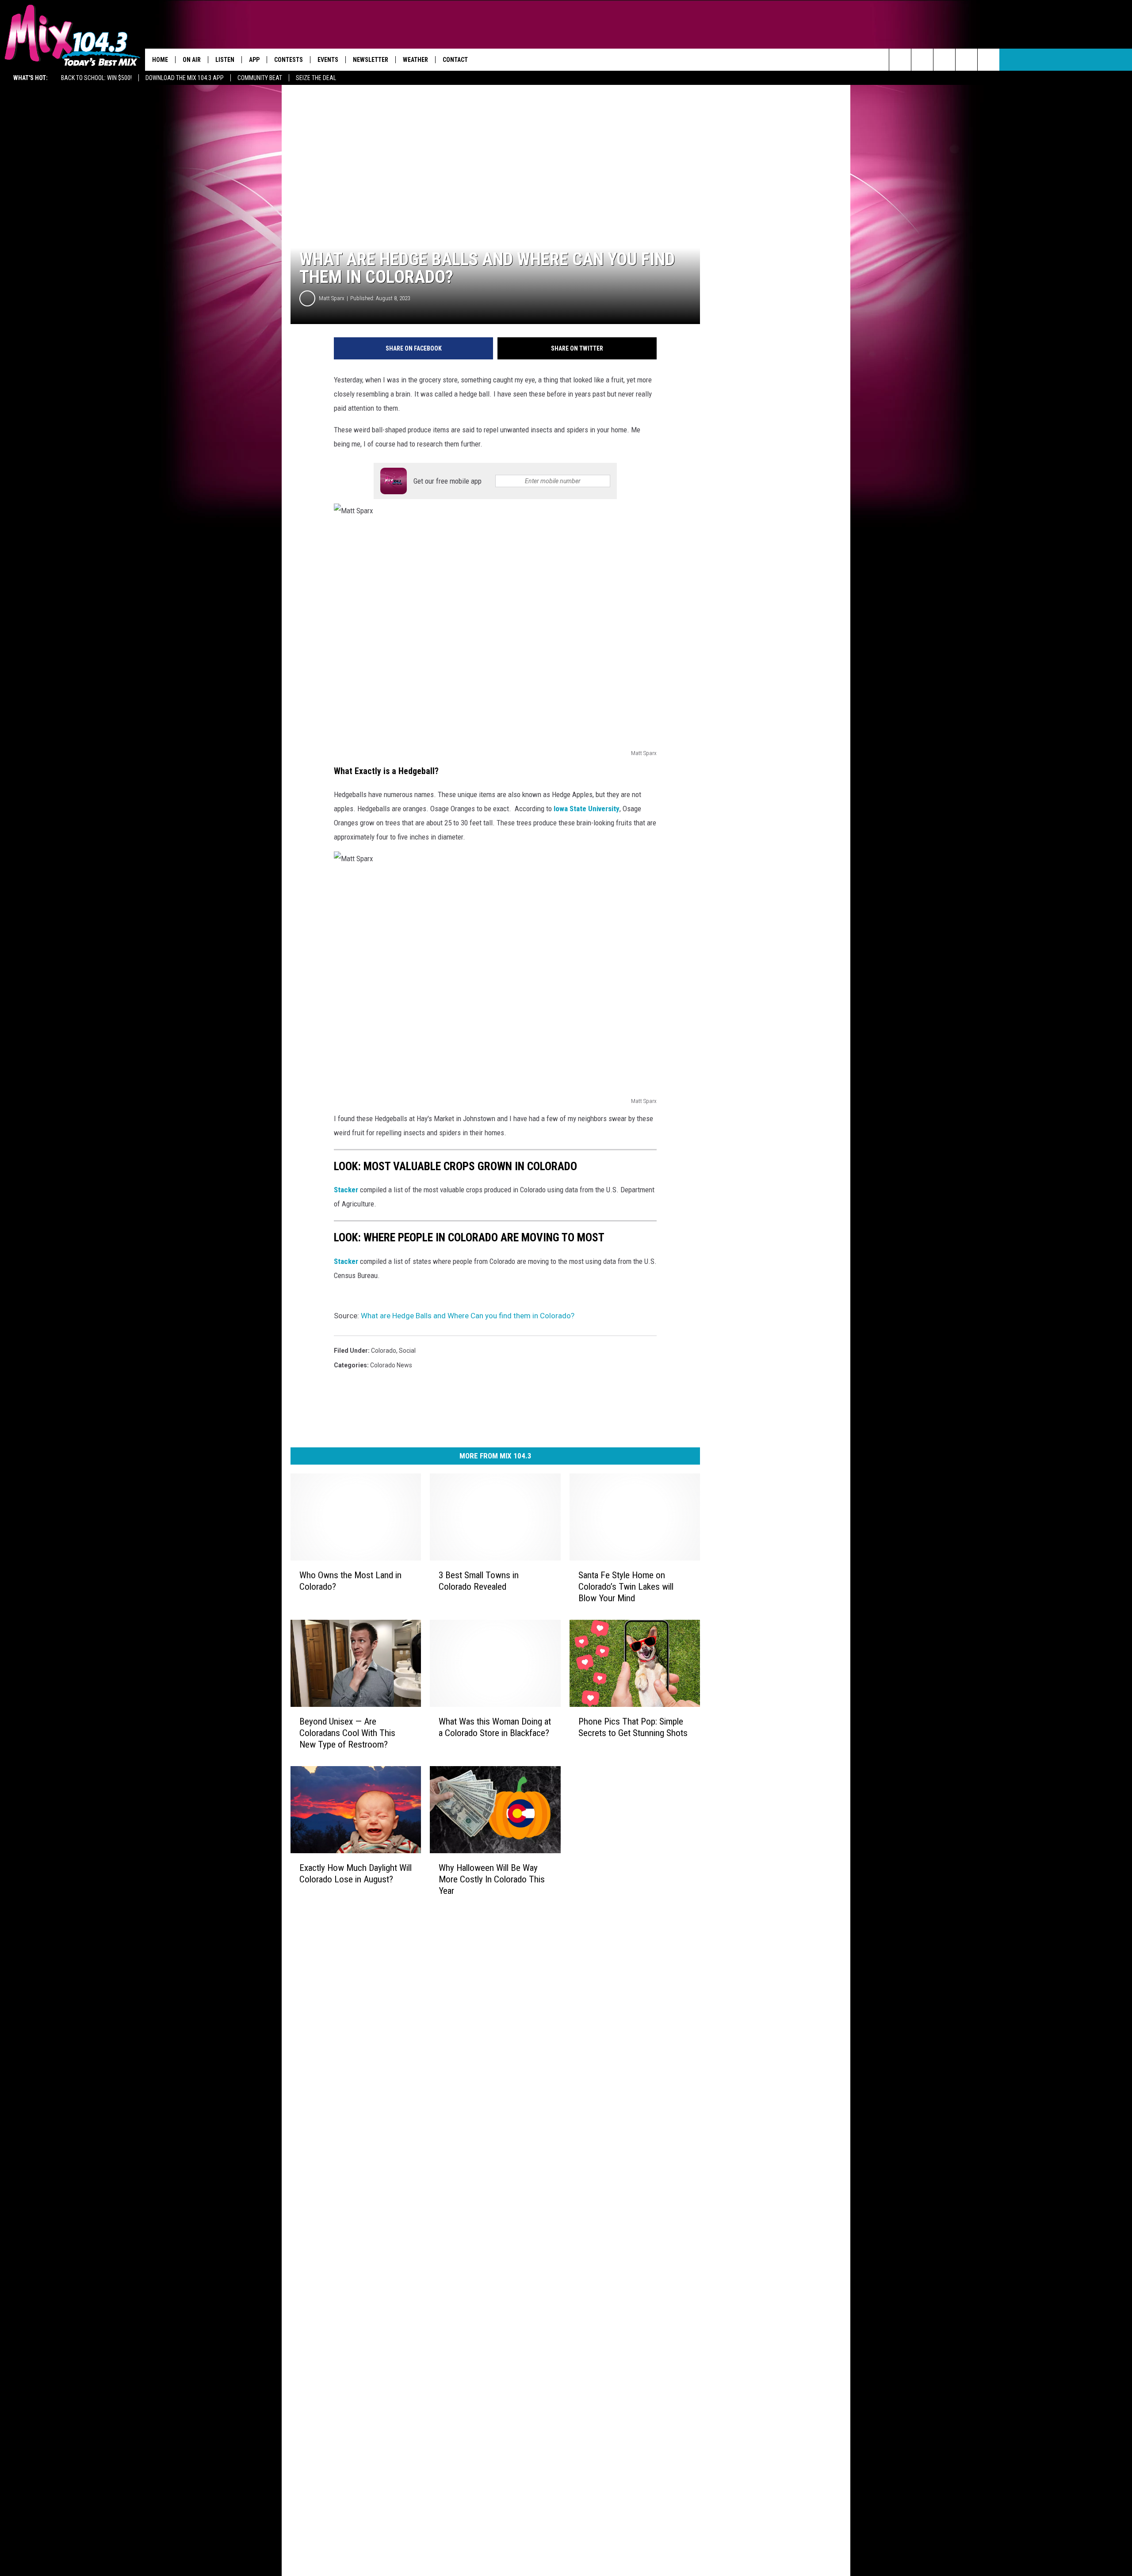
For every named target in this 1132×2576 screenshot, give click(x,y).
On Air (192, 60)
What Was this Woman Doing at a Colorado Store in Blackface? (495, 1727)
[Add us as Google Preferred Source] (922, 60)
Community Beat (260, 78)
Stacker (346, 1190)
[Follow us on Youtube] (989, 60)
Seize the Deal (316, 78)
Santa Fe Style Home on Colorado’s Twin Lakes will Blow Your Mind (626, 1586)
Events (328, 60)
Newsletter (371, 60)
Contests (289, 60)
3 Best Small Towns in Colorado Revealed (479, 1580)
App (254, 60)
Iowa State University (587, 809)
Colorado (384, 1351)
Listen (225, 60)
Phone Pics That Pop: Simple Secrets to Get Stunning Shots (633, 1727)
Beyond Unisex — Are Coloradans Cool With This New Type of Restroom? (347, 1733)
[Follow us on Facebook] (944, 60)
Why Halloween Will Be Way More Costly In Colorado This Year (492, 1879)
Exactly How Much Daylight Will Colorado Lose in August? (356, 1873)
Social (407, 1351)
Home (160, 60)
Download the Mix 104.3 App (185, 78)
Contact (455, 60)
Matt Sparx (332, 298)
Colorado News (391, 1365)
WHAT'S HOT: (31, 78)
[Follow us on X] (966, 60)
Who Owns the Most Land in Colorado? (350, 1580)
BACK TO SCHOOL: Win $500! (96, 78)
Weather (415, 60)
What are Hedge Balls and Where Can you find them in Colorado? (468, 1316)
